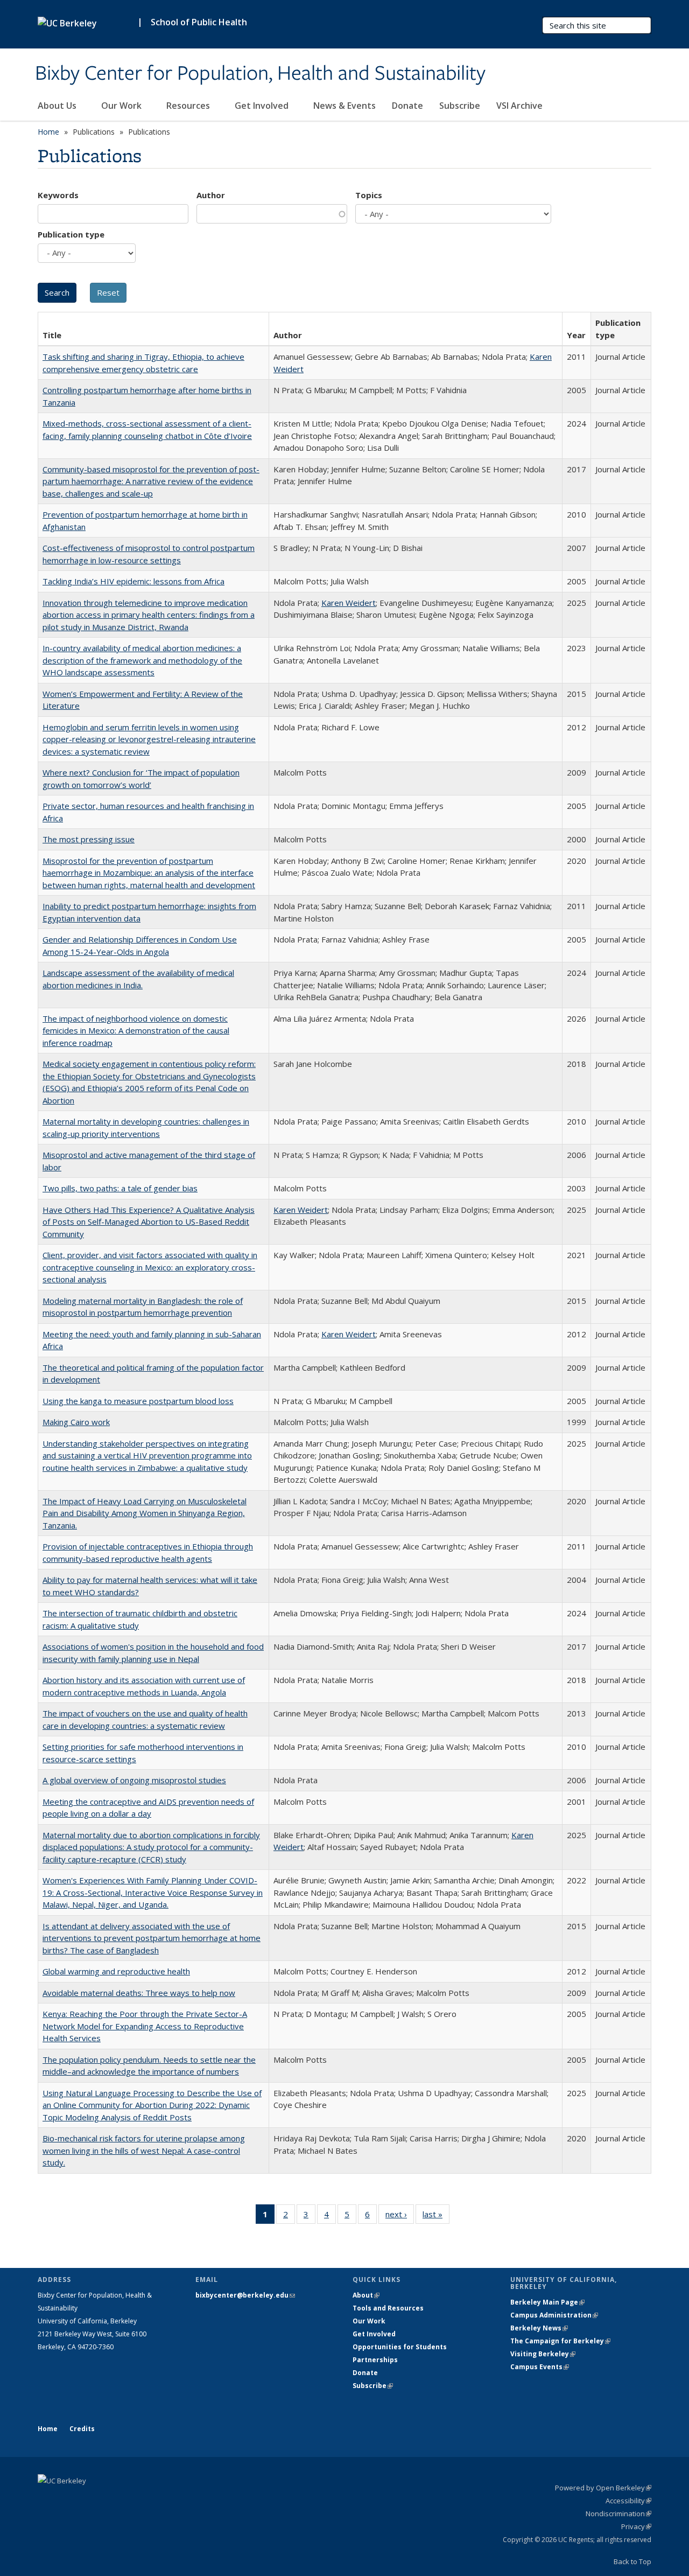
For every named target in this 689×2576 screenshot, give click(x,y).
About (366, 2295)
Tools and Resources (388, 2308)
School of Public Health (199, 22)
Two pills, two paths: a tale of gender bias (120, 1188)
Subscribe (460, 106)
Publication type (71, 234)
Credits (82, 2429)
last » (436, 2217)
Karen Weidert (349, 603)
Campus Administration (554, 2315)
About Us (58, 106)
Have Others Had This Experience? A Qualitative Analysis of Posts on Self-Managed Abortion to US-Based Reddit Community (149, 1222)
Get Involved (263, 106)
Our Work (122, 106)
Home (48, 132)
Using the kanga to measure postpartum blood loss (138, 1401)
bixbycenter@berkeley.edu (245, 2295)
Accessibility (628, 2501)
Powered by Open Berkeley (603, 2488)
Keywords (58, 195)
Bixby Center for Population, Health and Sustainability (260, 74)
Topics (369, 195)
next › (400, 2217)
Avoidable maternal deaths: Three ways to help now (139, 1993)
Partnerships (375, 2360)
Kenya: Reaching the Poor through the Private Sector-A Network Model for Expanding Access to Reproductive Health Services (145, 2026)
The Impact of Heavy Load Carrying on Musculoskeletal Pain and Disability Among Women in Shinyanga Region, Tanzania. (145, 1513)
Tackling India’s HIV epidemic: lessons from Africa (133, 581)
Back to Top (632, 2561)
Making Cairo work (76, 1422)
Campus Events (540, 2367)
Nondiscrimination (618, 2514)
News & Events (344, 106)
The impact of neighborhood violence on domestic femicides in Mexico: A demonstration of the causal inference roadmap (136, 1031)
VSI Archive (519, 106)
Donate (407, 106)
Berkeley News (539, 2328)
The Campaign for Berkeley (560, 2341)
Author (211, 195)
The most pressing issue (89, 839)
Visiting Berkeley (543, 2354)
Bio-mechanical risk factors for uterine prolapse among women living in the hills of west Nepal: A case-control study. (144, 2150)
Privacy (636, 2526)
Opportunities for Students (400, 2347)
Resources (189, 106)
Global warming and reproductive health (116, 1971)
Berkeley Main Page (547, 2302)
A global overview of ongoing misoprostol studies (134, 1780)
